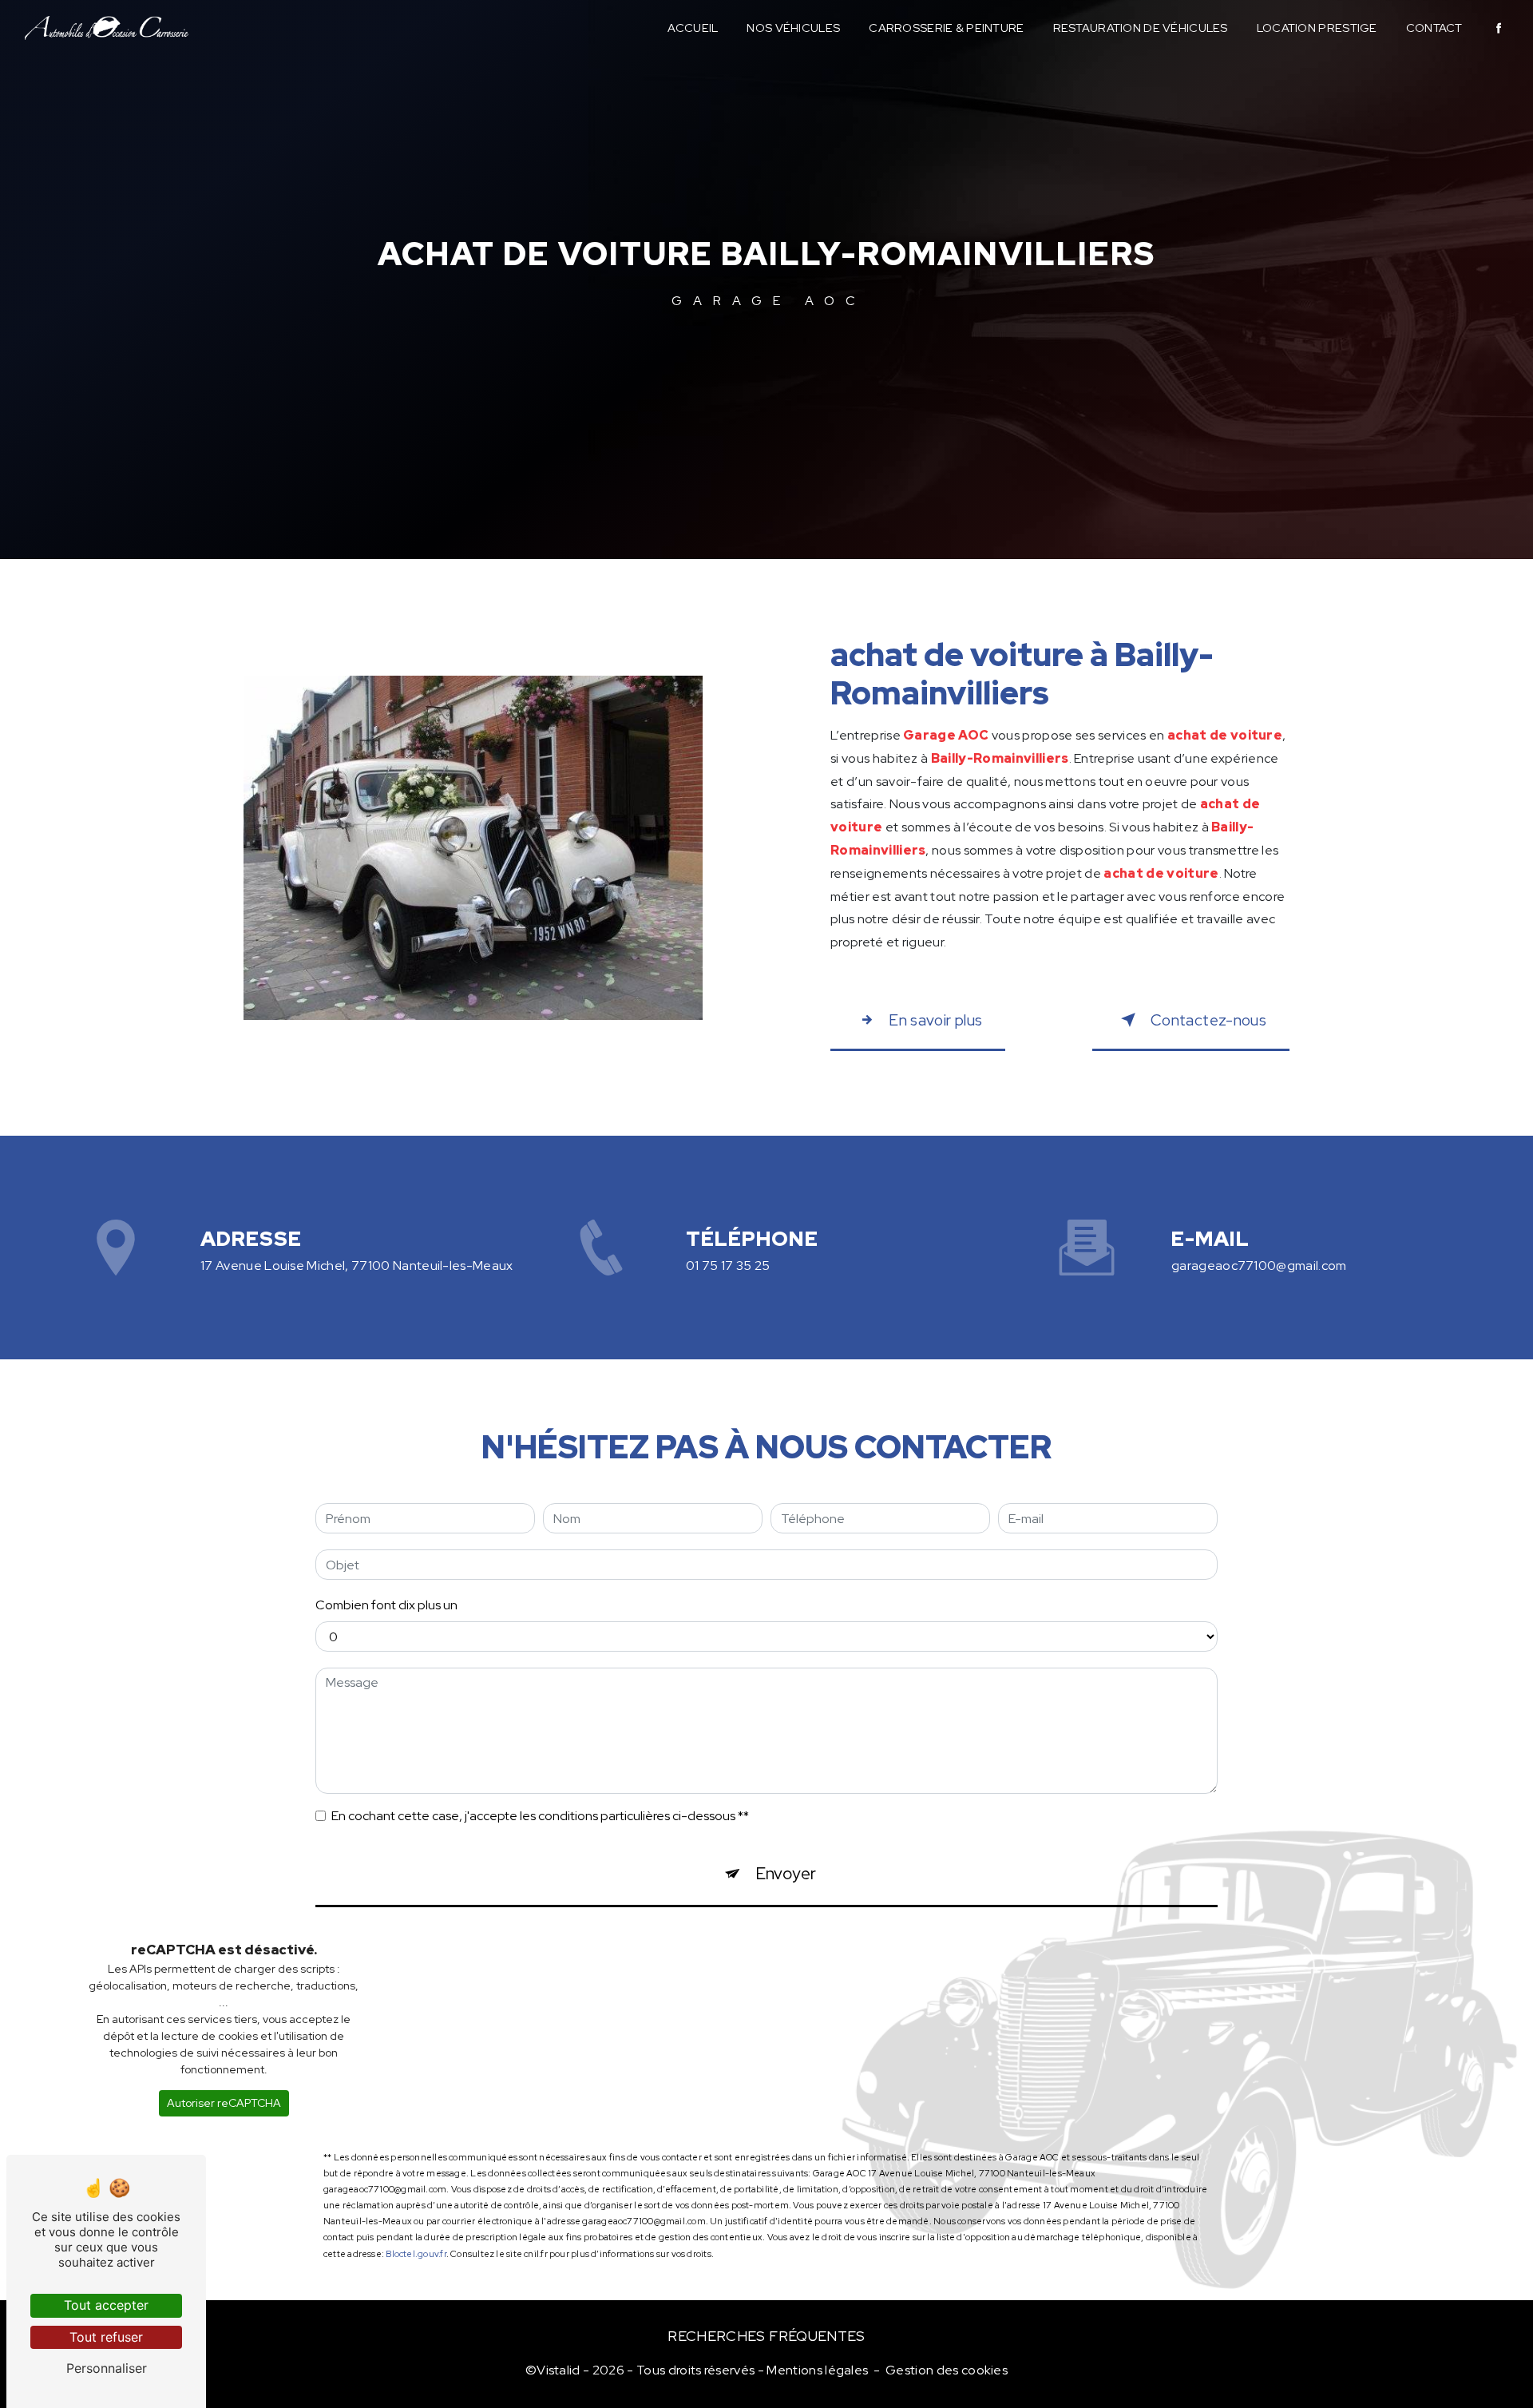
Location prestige (1317, 28)
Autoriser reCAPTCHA (224, 2103)
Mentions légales (817, 2370)
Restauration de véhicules (1141, 28)
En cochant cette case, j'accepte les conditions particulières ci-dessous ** (540, 1816)
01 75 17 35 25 (728, 1265)
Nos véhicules (793, 28)
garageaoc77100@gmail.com (1259, 1265)
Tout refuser (106, 2337)
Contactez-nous (1208, 1020)
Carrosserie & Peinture (946, 28)
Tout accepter (106, 2305)
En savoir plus (935, 1020)
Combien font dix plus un (386, 1605)
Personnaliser (107, 2368)
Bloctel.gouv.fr (416, 2254)
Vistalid (559, 2370)
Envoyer (786, 1873)
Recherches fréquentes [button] (766, 2336)
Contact (1434, 28)
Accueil (693, 28)
